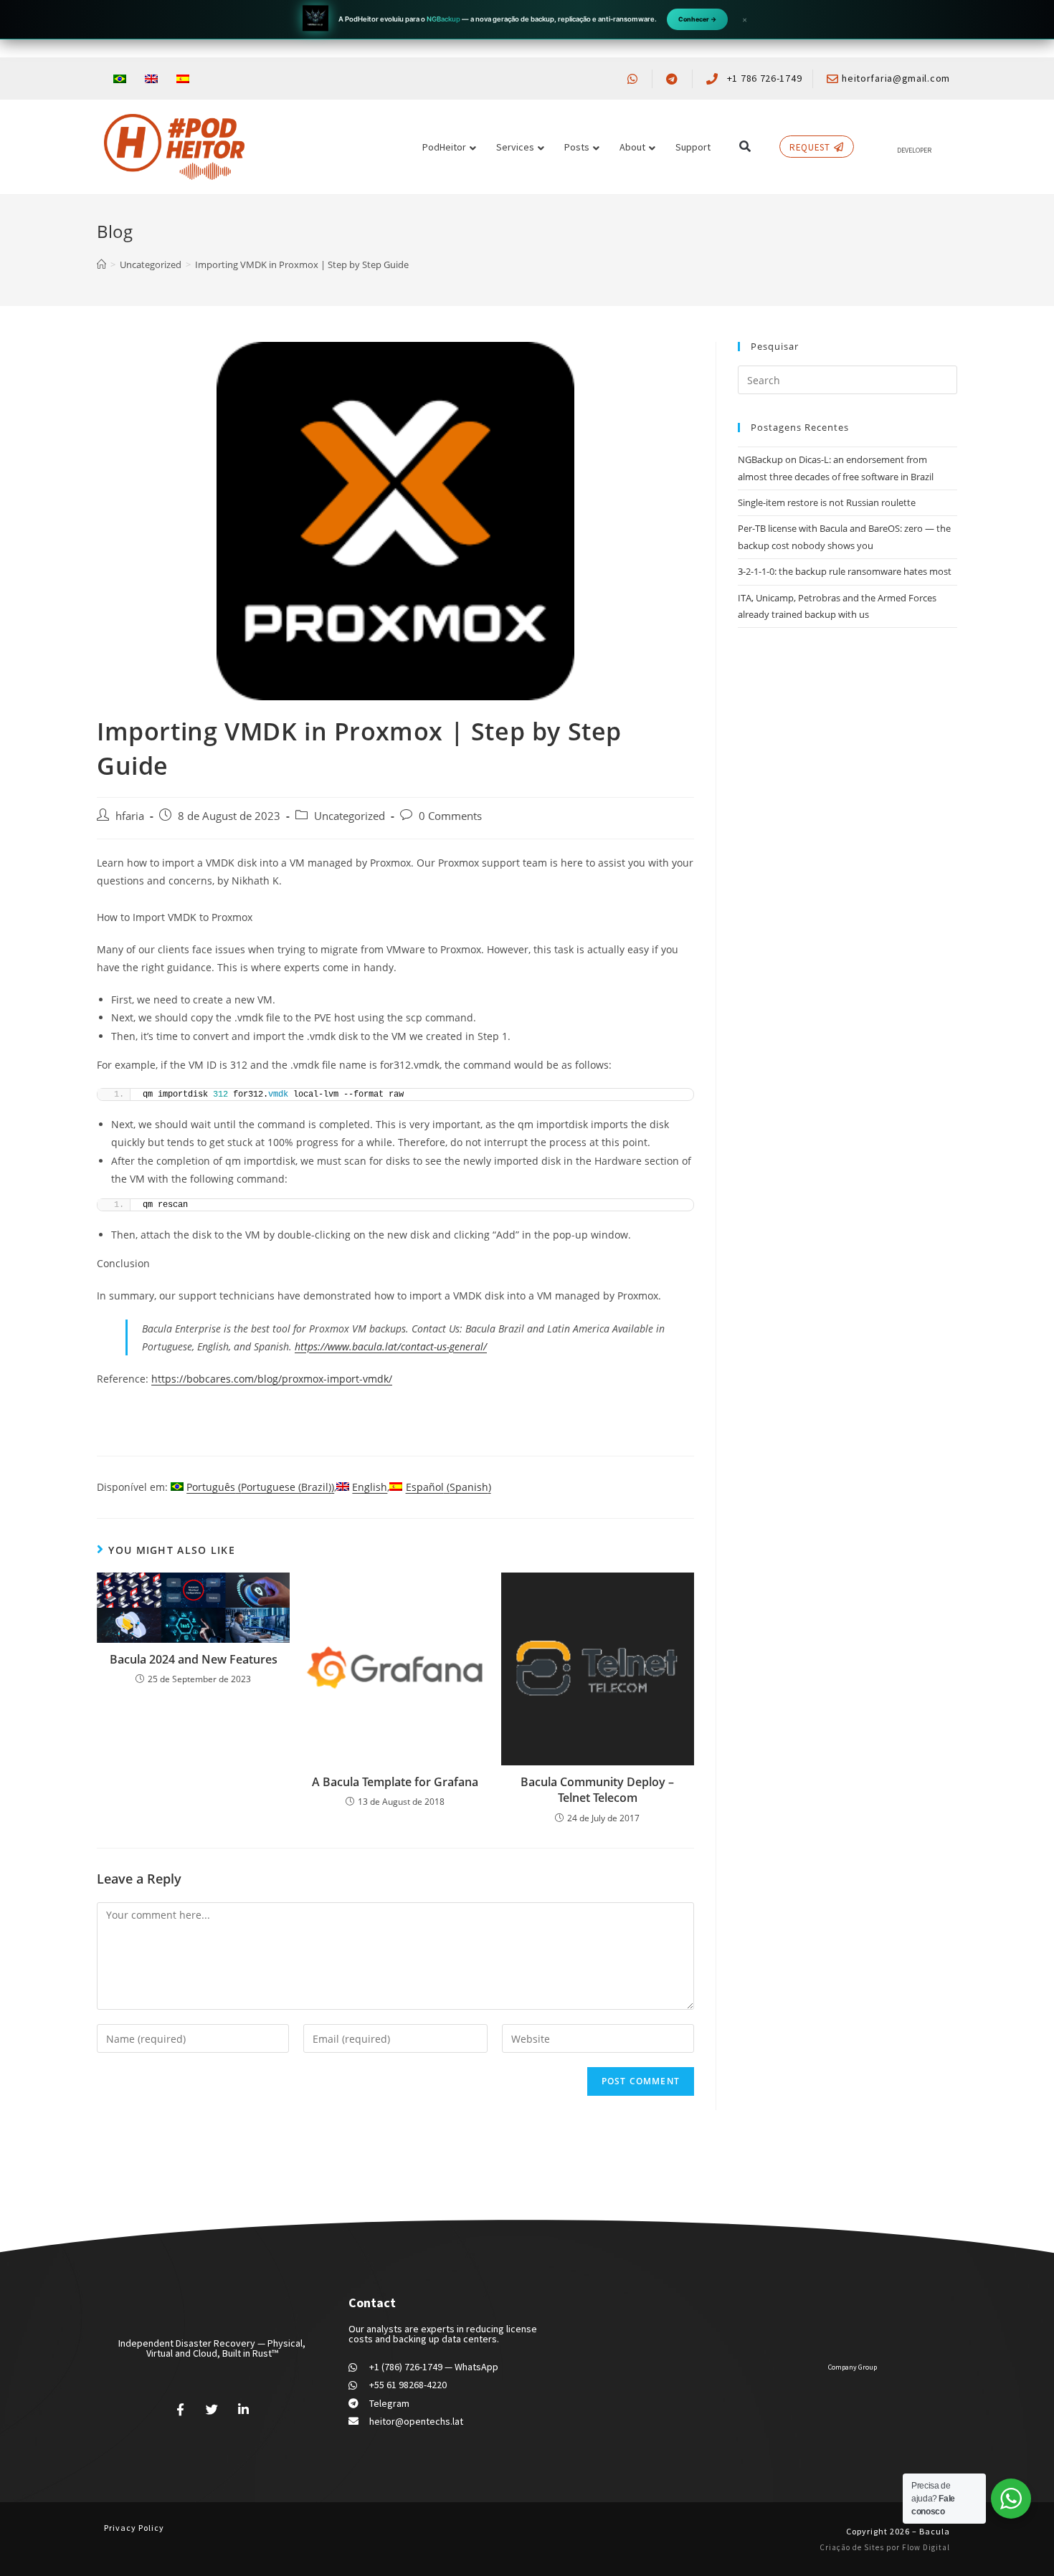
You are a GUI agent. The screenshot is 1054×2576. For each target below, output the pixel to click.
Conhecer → (697, 19)
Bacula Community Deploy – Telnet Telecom (597, 1790)
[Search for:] (848, 379)
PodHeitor (444, 147)
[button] (745, 147)
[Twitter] (212, 2410)
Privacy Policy (134, 2528)
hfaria (130, 816)
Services (515, 147)
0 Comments (450, 816)
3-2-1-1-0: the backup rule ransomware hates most (845, 571)
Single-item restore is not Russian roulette (827, 502)
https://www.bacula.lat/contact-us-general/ (391, 1346)
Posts (577, 147)
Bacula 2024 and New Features (194, 1659)
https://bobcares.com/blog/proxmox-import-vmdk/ (272, 1379)
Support (693, 147)
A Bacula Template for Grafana (395, 1782)
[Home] (101, 264)
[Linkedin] (243, 2410)
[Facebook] (181, 2410)
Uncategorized (350, 816)
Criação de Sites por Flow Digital (885, 2547)
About (632, 147)
